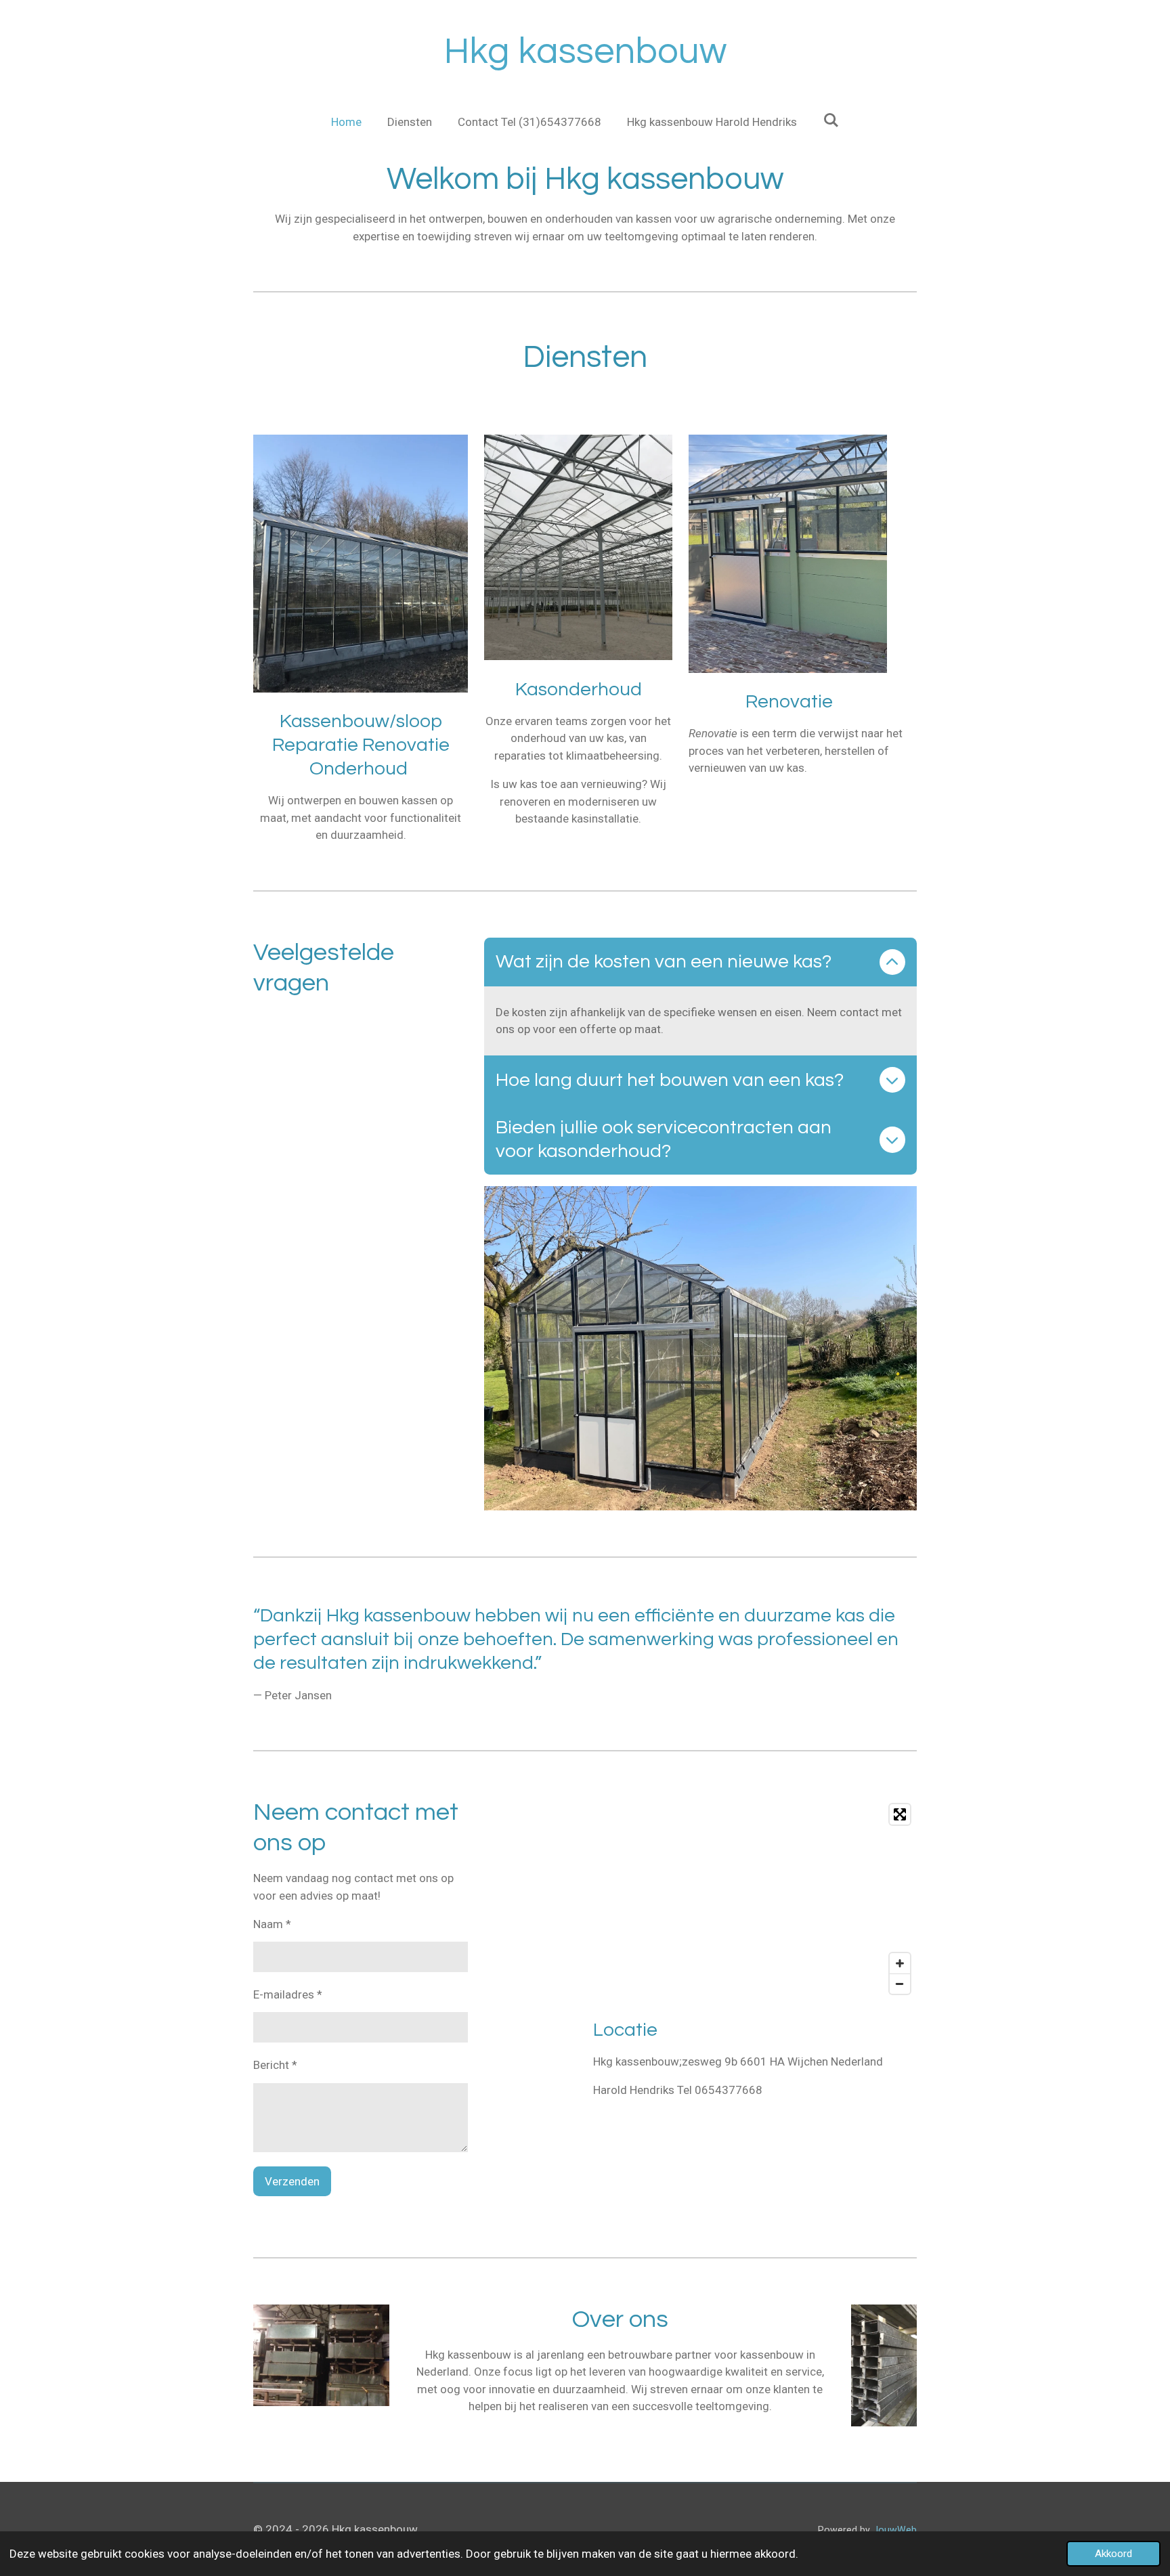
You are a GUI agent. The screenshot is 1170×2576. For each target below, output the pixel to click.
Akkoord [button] (1113, 2554)
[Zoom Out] (900, 1984)
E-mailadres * (288, 1994)
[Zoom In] (900, 1963)
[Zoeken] (831, 121)
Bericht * (275, 2065)
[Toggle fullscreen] (900, 1814)
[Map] (755, 1899)
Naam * (272, 1924)
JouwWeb (895, 2530)
